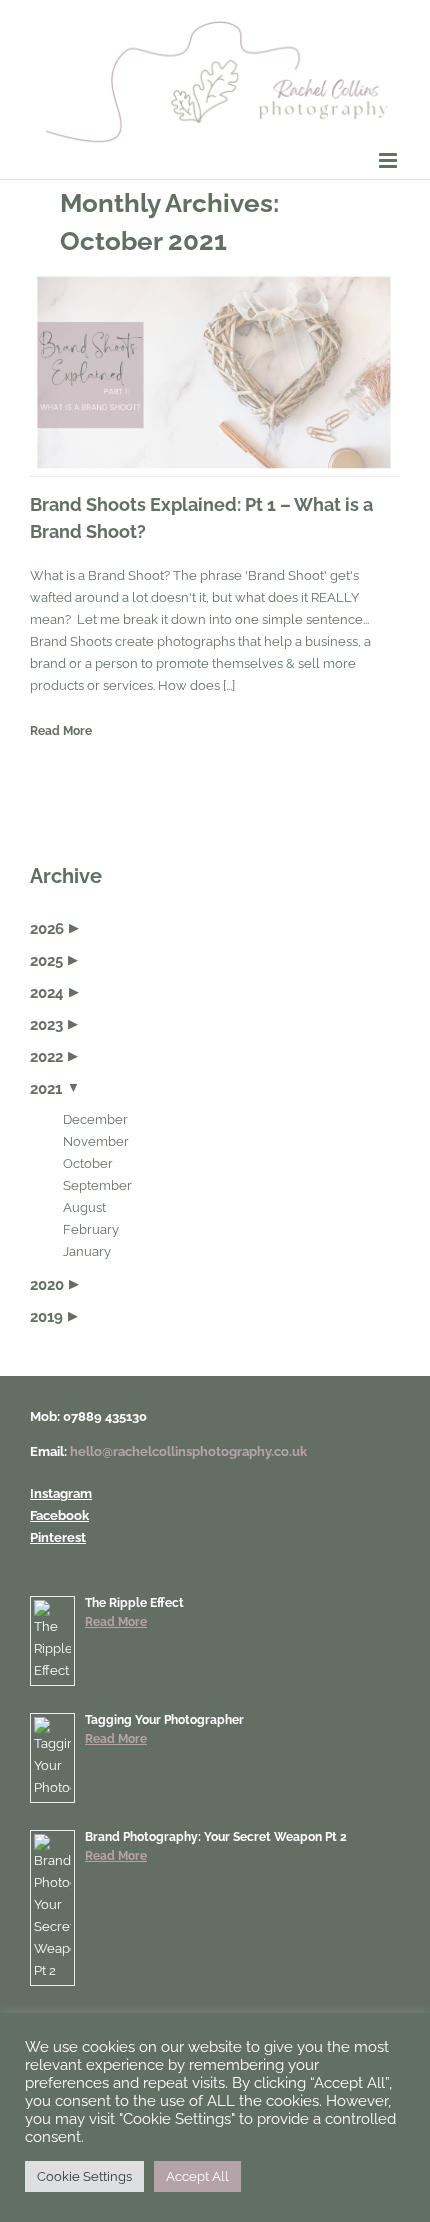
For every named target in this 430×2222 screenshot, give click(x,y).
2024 (47, 993)
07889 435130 (105, 1416)
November (96, 1141)
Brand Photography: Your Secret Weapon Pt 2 (216, 1837)
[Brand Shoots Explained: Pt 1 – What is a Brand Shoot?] (215, 372)
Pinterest (58, 1537)
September (97, 1185)
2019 (46, 1317)
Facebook (59, 1515)
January (87, 1251)
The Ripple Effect (134, 1603)
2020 (47, 1285)
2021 (46, 1089)
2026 (47, 929)
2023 (46, 1025)
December (95, 1119)
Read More (61, 731)
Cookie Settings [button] (84, 2176)
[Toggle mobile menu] (389, 160)
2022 (46, 1057)
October (88, 1163)
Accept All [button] (197, 2176)
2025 (46, 961)
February (91, 1229)
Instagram (61, 1493)
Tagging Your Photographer (164, 1720)
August (84, 1207)
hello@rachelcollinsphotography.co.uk (188, 1451)
